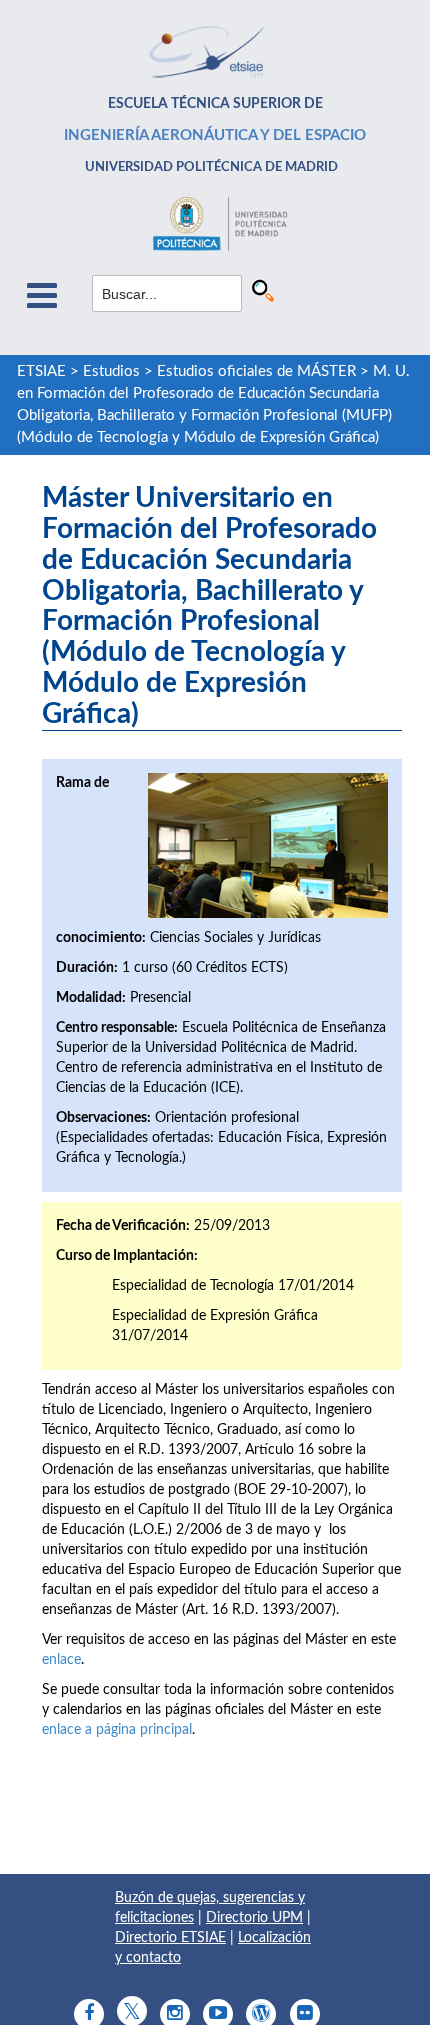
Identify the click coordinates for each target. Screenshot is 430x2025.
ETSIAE (41, 371)
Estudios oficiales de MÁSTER (256, 371)
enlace (61, 1660)
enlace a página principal (117, 1730)
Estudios (111, 371)
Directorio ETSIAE (170, 1938)
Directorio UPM (254, 1918)
